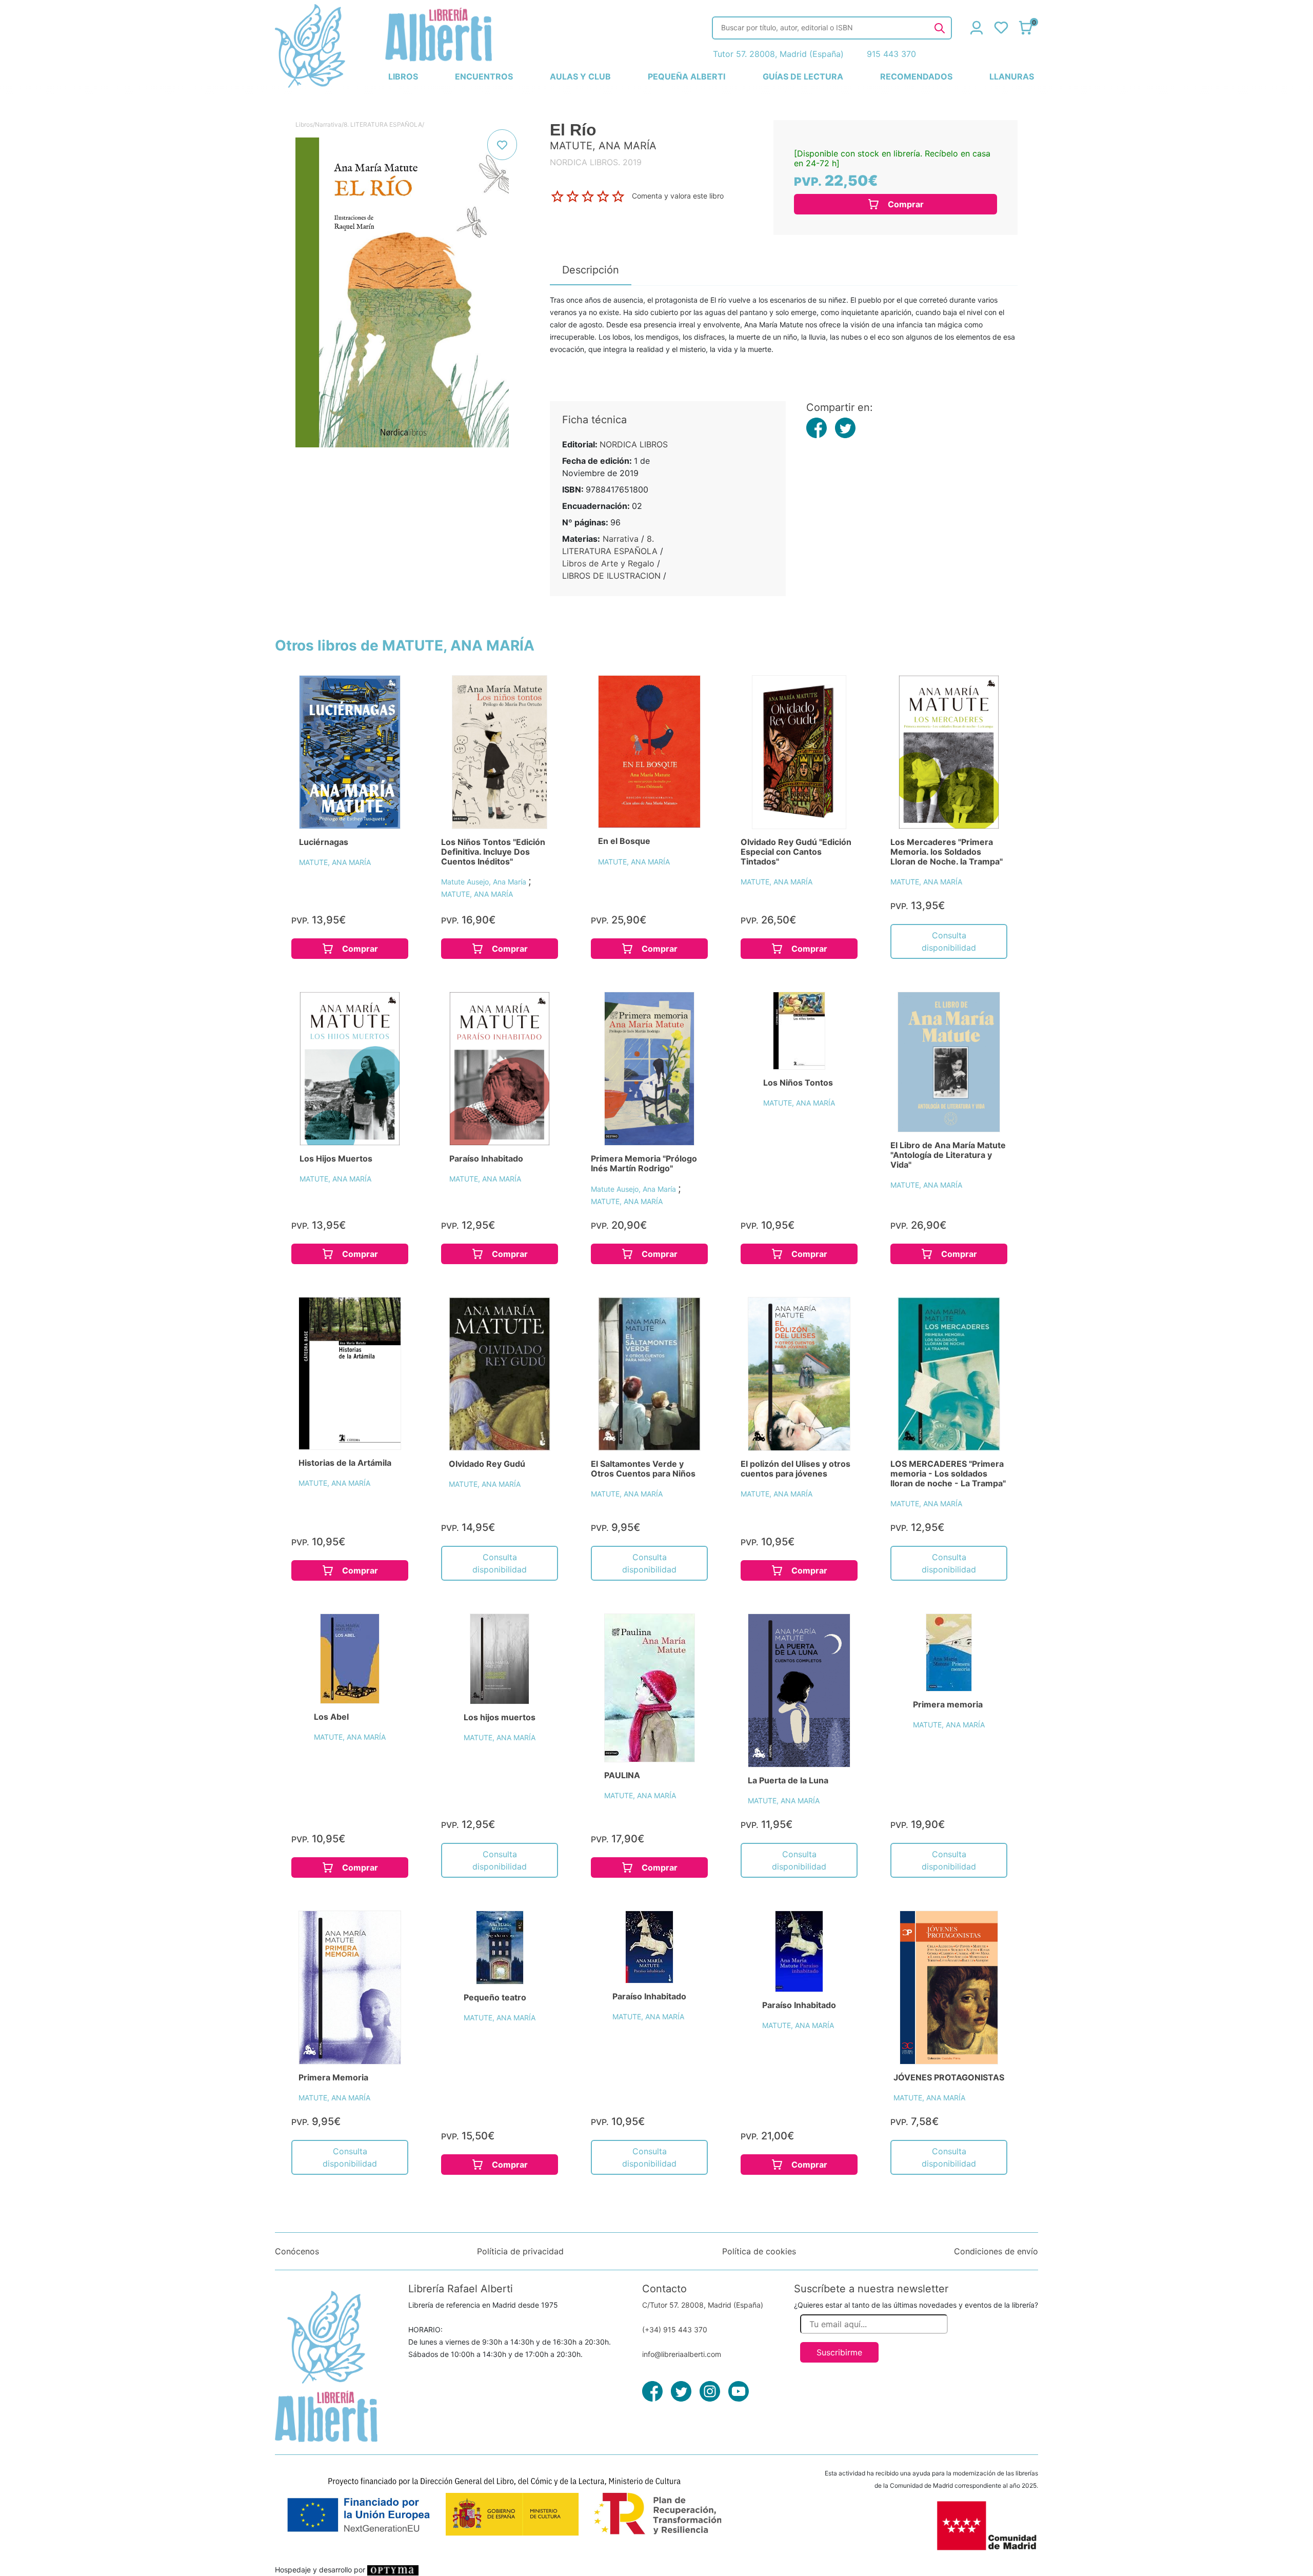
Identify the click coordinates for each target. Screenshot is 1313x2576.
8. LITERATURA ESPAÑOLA (383, 124)
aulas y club (580, 76)
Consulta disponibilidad (949, 941)
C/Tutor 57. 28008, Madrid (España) (703, 2305)
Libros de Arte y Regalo (608, 563)
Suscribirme (839, 2352)
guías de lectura (803, 76)
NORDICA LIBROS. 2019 (596, 162)
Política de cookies (759, 2251)
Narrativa (328, 124)
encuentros (484, 76)
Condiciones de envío (996, 2251)
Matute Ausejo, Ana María (485, 882)
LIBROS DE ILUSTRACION (611, 576)
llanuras (1012, 76)
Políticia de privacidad (520, 2251)
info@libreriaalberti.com (682, 2354)
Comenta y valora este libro (678, 196)
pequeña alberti (687, 76)
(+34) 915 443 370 (675, 2329)
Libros (304, 124)
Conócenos (297, 2251)
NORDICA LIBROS (634, 444)
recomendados (916, 76)
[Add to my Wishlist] (502, 145)
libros (403, 76)
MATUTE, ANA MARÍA (335, 862)
